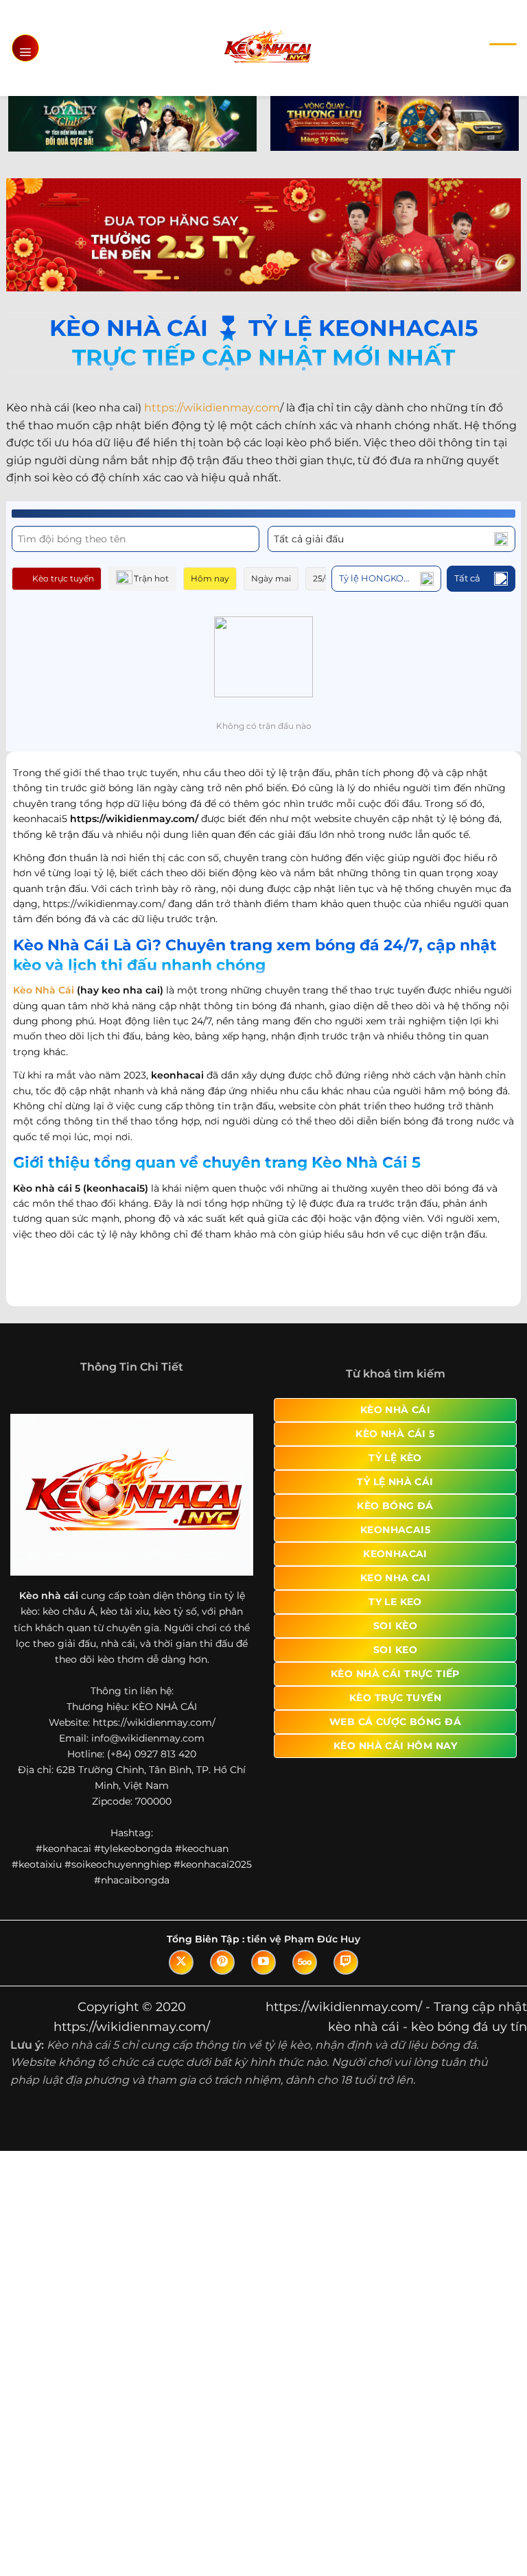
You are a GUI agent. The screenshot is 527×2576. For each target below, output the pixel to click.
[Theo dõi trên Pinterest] (222, 1962)
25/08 (325, 578)
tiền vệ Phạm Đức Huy (304, 1939)
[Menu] (25, 48)
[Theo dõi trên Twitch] (346, 1962)
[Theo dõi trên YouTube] (263, 1962)
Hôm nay (210, 578)
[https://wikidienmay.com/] (267, 48)
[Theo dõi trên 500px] (305, 1962)
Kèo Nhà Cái (44, 990)
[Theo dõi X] (181, 1962)
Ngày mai (271, 578)
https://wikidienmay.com (212, 408)
